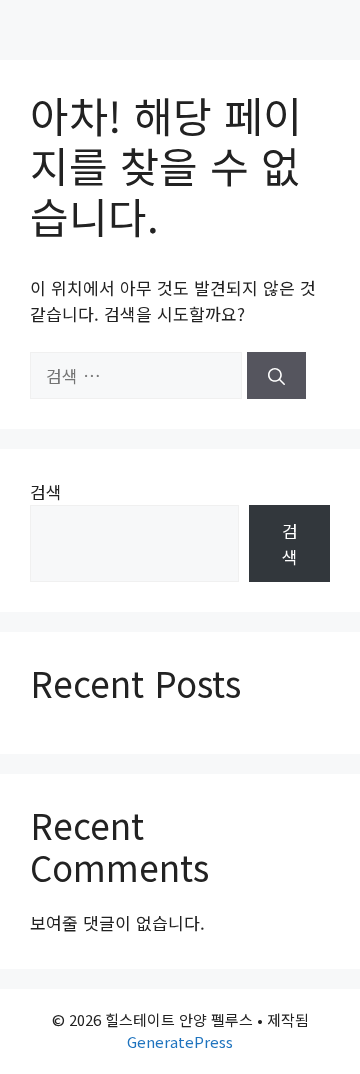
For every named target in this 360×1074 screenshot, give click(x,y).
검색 (46, 491)
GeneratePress (180, 1041)
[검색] (276, 376)
